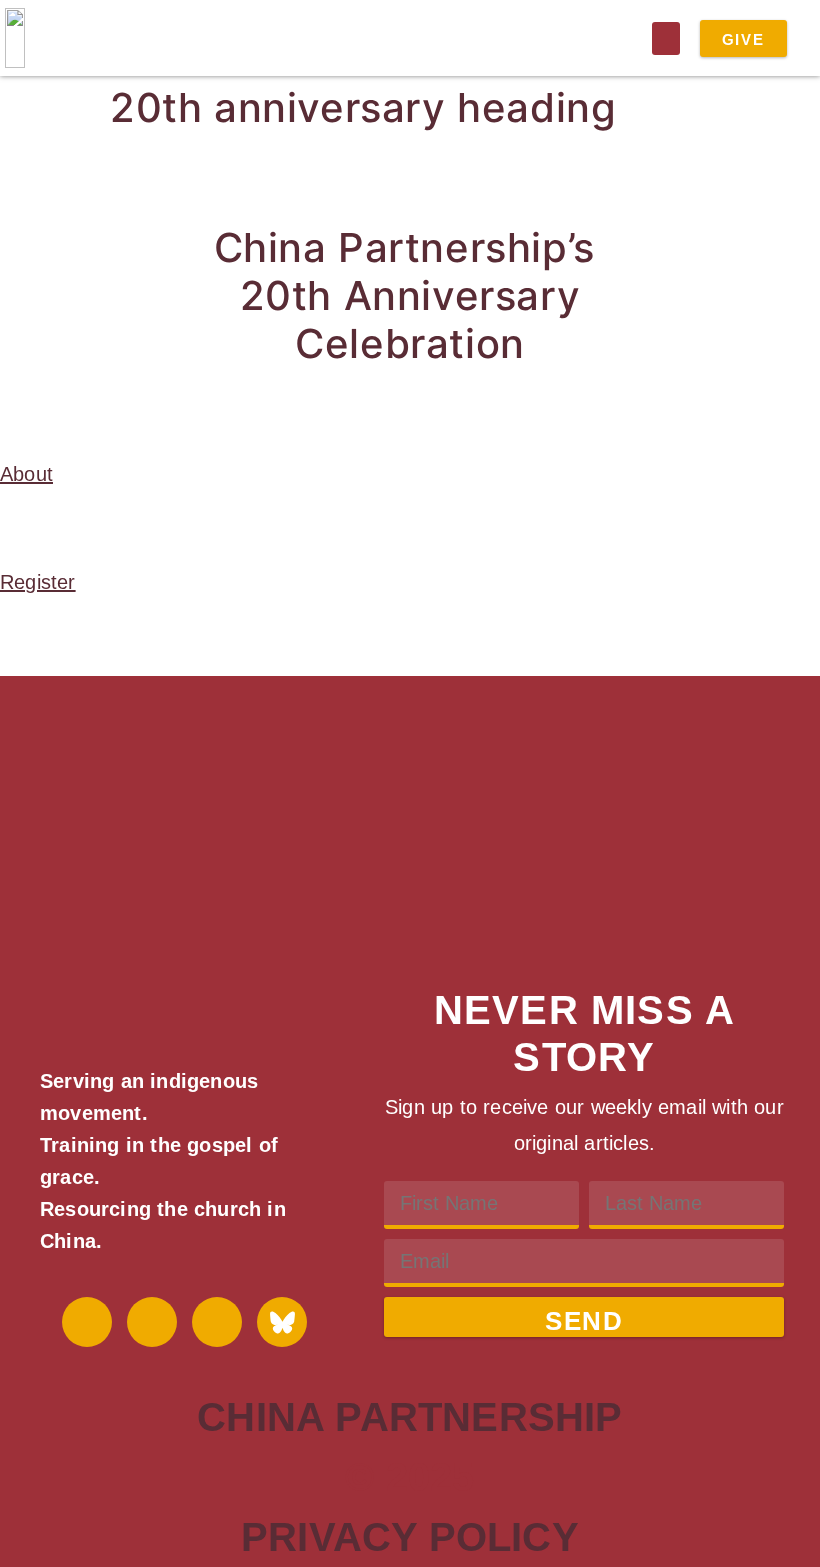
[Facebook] (87, 1322)
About (26, 474)
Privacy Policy (410, 1537)
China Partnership (409, 1417)
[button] (666, 38)
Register (38, 582)
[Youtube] (152, 1322)
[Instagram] (217, 1322)
